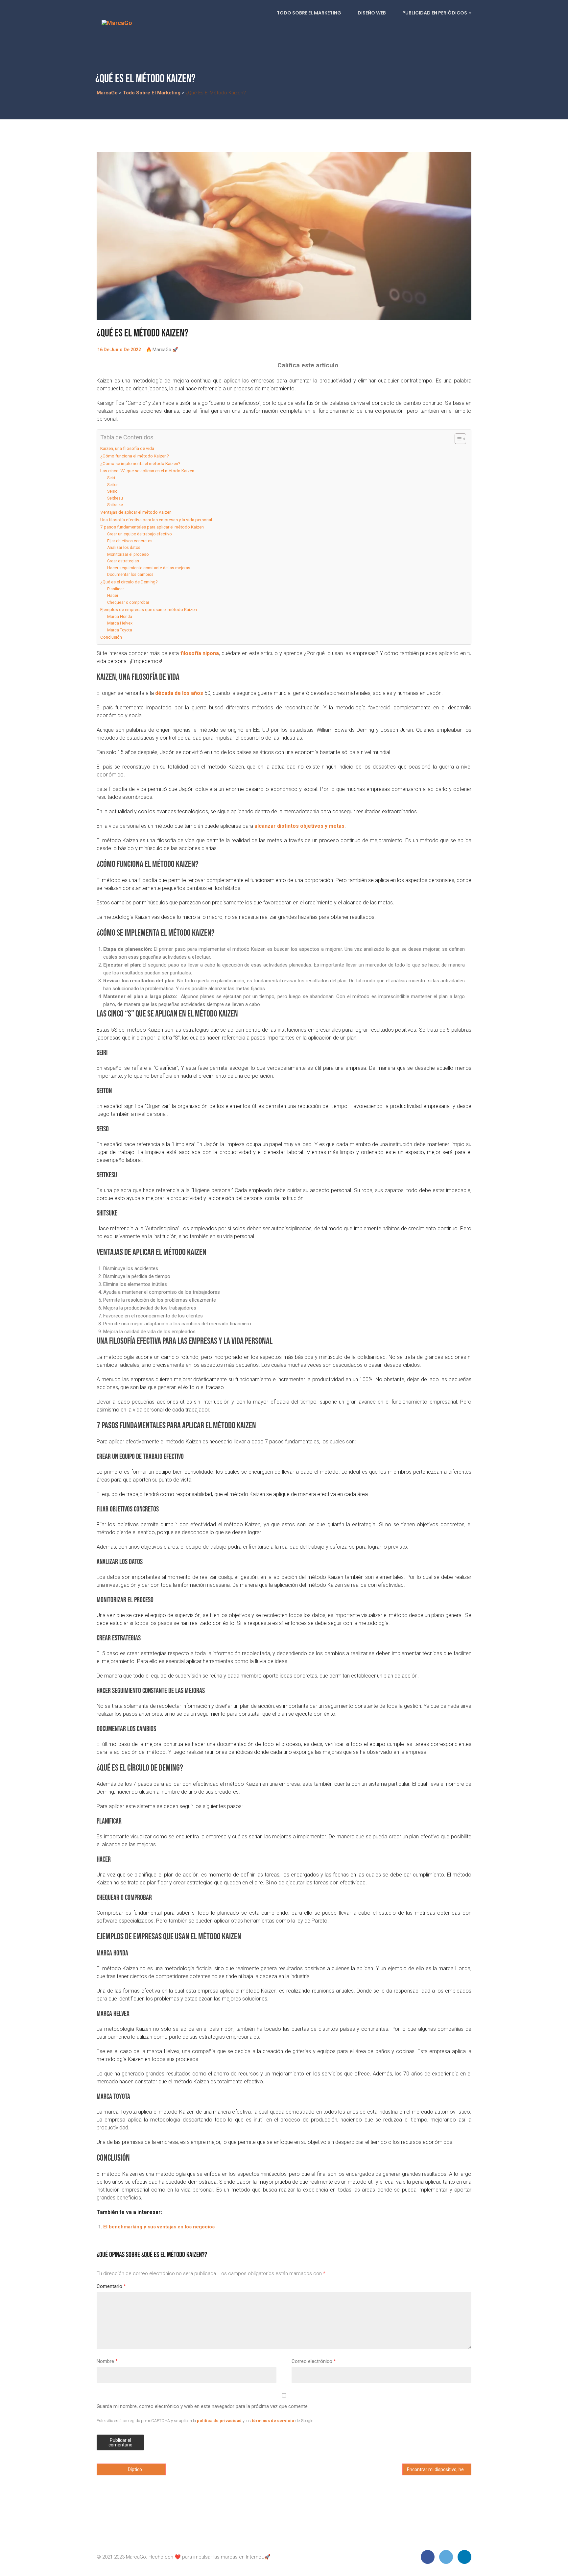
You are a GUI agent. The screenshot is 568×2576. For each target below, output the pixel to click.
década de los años (179, 693)
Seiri (111, 478)
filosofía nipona (200, 653)
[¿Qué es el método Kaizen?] (284, 236)
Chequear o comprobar (128, 602)
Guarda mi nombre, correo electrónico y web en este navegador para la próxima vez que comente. (203, 2406)
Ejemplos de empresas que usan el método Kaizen (149, 609)
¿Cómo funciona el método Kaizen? (135, 456)
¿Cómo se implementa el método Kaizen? (140, 463)
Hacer (113, 596)
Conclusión (111, 637)
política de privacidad (219, 2421)
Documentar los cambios (130, 575)
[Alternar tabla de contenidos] (457, 439)
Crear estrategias (123, 561)
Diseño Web (372, 13)
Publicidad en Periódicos (435, 13)
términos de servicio (273, 2421)
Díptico (134, 2469)
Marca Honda (120, 617)
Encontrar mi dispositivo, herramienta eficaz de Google (439, 2469)
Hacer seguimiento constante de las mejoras (149, 568)
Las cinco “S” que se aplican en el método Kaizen (148, 471)
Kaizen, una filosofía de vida (127, 448)
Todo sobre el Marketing (309, 13)
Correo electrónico (314, 2361)
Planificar (116, 589)
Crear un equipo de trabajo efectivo (139, 534)
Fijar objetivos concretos (130, 541)
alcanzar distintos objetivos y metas (299, 826)
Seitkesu (115, 498)
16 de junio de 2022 (119, 350)
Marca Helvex (120, 623)
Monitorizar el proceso (128, 554)
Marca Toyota (120, 630)
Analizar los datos (124, 548)
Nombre (107, 2361)
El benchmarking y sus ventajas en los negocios (159, 2227)
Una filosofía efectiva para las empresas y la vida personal (156, 520)
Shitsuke (115, 505)
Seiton (113, 485)
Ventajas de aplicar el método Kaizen (136, 512)
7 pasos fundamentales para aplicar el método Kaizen (152, 527)
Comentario (111, 2286)
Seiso (112, 491)
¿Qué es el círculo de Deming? (129, 582)
